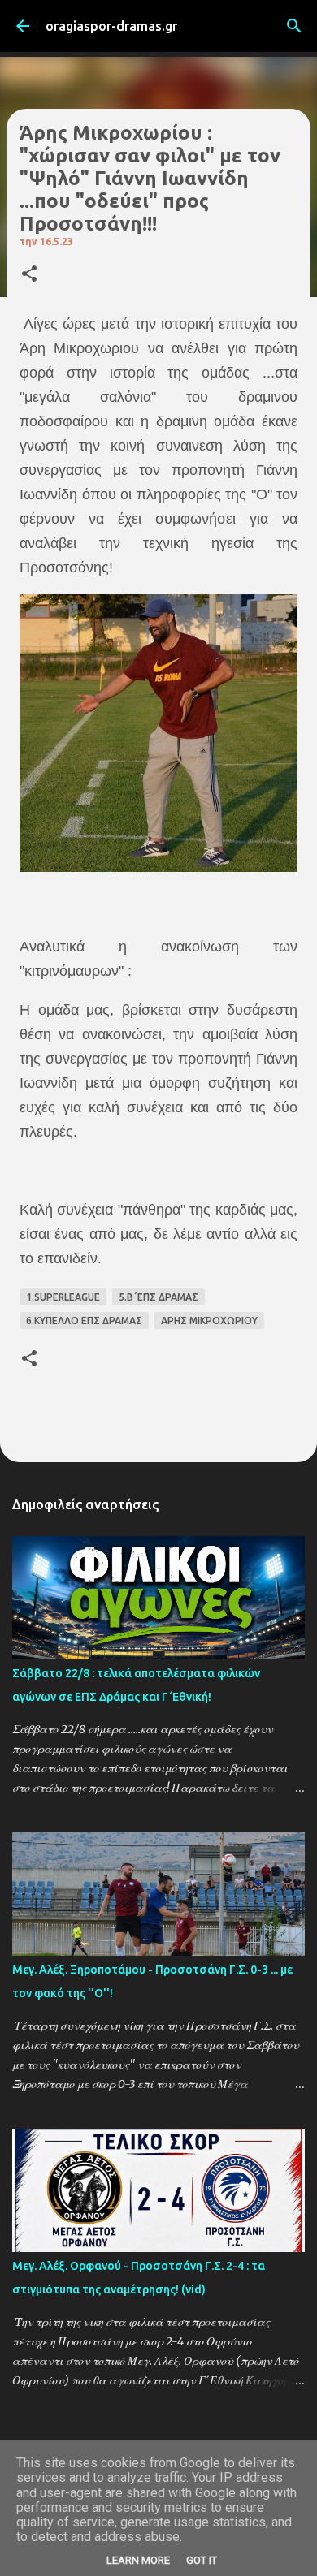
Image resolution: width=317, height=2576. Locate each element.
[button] (29, 275)
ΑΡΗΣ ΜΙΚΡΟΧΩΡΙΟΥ (209, 1320)
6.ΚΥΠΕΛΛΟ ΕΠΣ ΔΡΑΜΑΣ (84, 1320)
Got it (202, 2560)
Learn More (138, 2560)
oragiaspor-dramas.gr (111, 26)
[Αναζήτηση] (294, 26)
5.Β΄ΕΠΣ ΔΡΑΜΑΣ (158, 1297)
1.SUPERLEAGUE (63, 1297)
